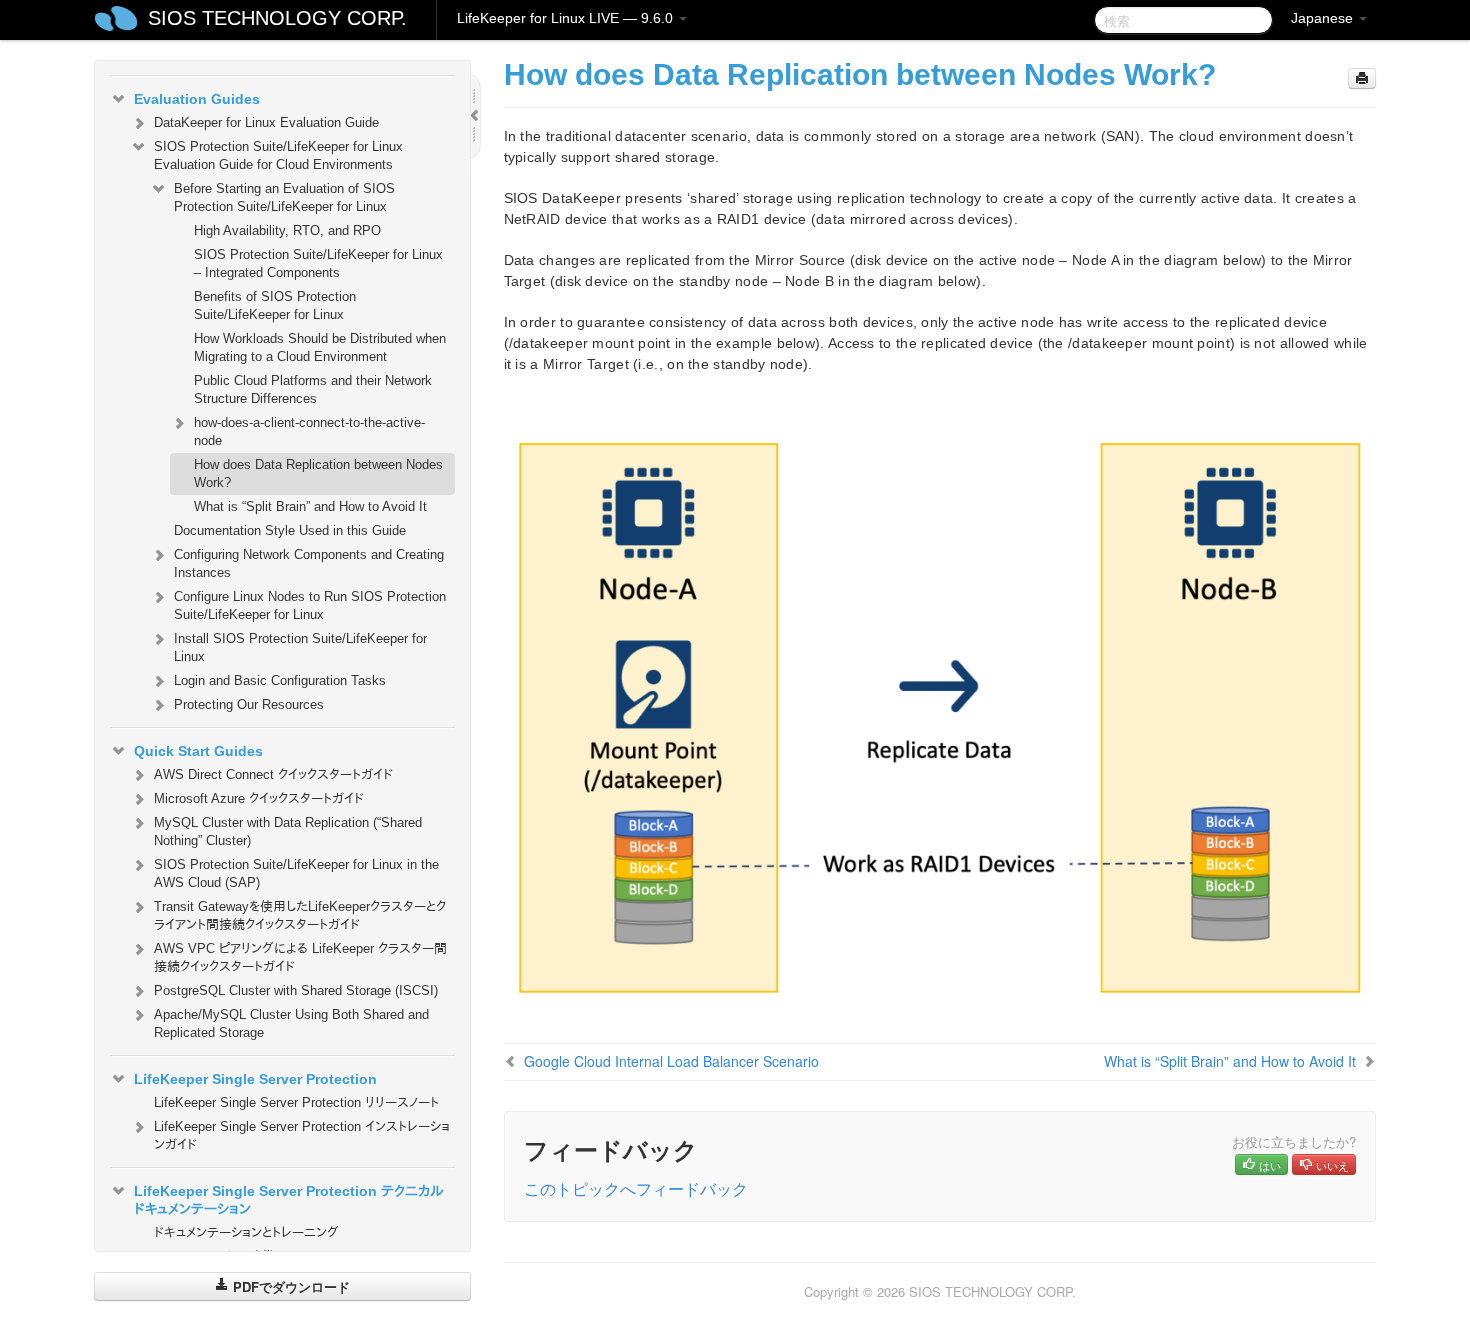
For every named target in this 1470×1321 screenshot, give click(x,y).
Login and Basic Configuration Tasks (280, 680)
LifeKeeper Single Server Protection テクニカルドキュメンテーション (289, 1200)
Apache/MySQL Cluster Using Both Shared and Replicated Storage (291, 1023)
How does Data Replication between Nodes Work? (318, 473)
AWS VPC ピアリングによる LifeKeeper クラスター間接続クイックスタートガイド (300, 957)
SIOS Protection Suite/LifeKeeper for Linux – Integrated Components (318, 263)
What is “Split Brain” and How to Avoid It (310, 506)
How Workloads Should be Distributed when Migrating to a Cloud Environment (320, 347)
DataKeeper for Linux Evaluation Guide (266, 122)
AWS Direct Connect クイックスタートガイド (273, 774)
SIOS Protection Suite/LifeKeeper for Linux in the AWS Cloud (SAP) (296, 873)
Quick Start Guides (198, 751)
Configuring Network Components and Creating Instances (309, 563)
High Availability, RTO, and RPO (287, 230)
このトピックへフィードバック (636, 1188)
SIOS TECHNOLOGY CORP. (277, 18)
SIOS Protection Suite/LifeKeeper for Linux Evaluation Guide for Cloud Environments (278, 155)
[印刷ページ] (1362, 78)
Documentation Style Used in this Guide (290, 530)
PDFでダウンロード (289, 1286)
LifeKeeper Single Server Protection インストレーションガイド (302, 1135)
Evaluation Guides (197, 99)
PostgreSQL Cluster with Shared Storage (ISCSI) (296, 990)
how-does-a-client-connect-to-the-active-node (309, 431)
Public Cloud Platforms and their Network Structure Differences (313, 389)
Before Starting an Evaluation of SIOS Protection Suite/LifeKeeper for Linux (284, 197)
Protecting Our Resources (249, 704)
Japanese (1324, 18)
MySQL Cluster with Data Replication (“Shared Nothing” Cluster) (288, 831)
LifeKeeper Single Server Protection (255, 1079)
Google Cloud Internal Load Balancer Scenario (671, 1061)
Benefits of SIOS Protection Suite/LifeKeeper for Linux (275, 305)
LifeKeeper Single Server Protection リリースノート (296, 1102)
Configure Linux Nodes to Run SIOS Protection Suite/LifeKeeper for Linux (310, 605)
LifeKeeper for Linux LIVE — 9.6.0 (567, 18)
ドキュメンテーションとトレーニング (246, 1232)
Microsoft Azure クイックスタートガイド (259, 798)
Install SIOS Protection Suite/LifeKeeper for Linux (300, 647)
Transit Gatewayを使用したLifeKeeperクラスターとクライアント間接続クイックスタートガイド (300, 915)
